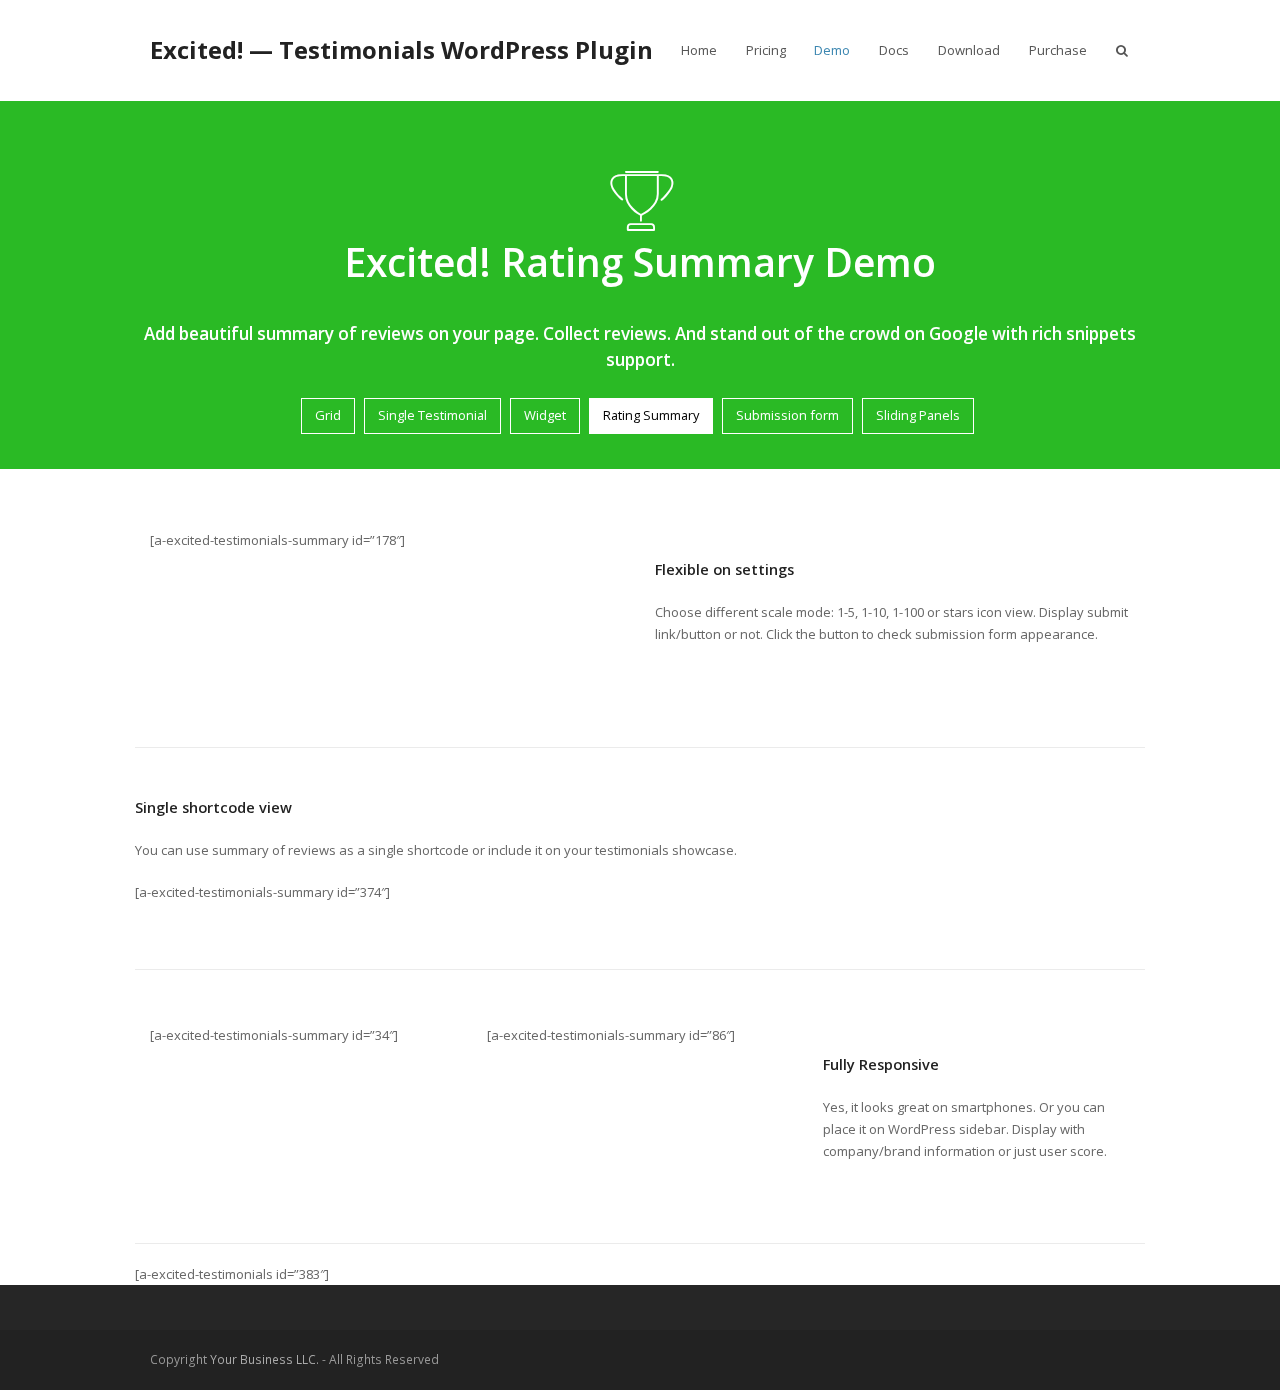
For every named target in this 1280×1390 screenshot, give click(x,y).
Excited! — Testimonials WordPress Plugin (401, 49)
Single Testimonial (432, 415)
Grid (328, 415)
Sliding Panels (918, 415)
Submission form (787, 415)
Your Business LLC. (264, 1359)
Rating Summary (651, 415)
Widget (545, 415)
